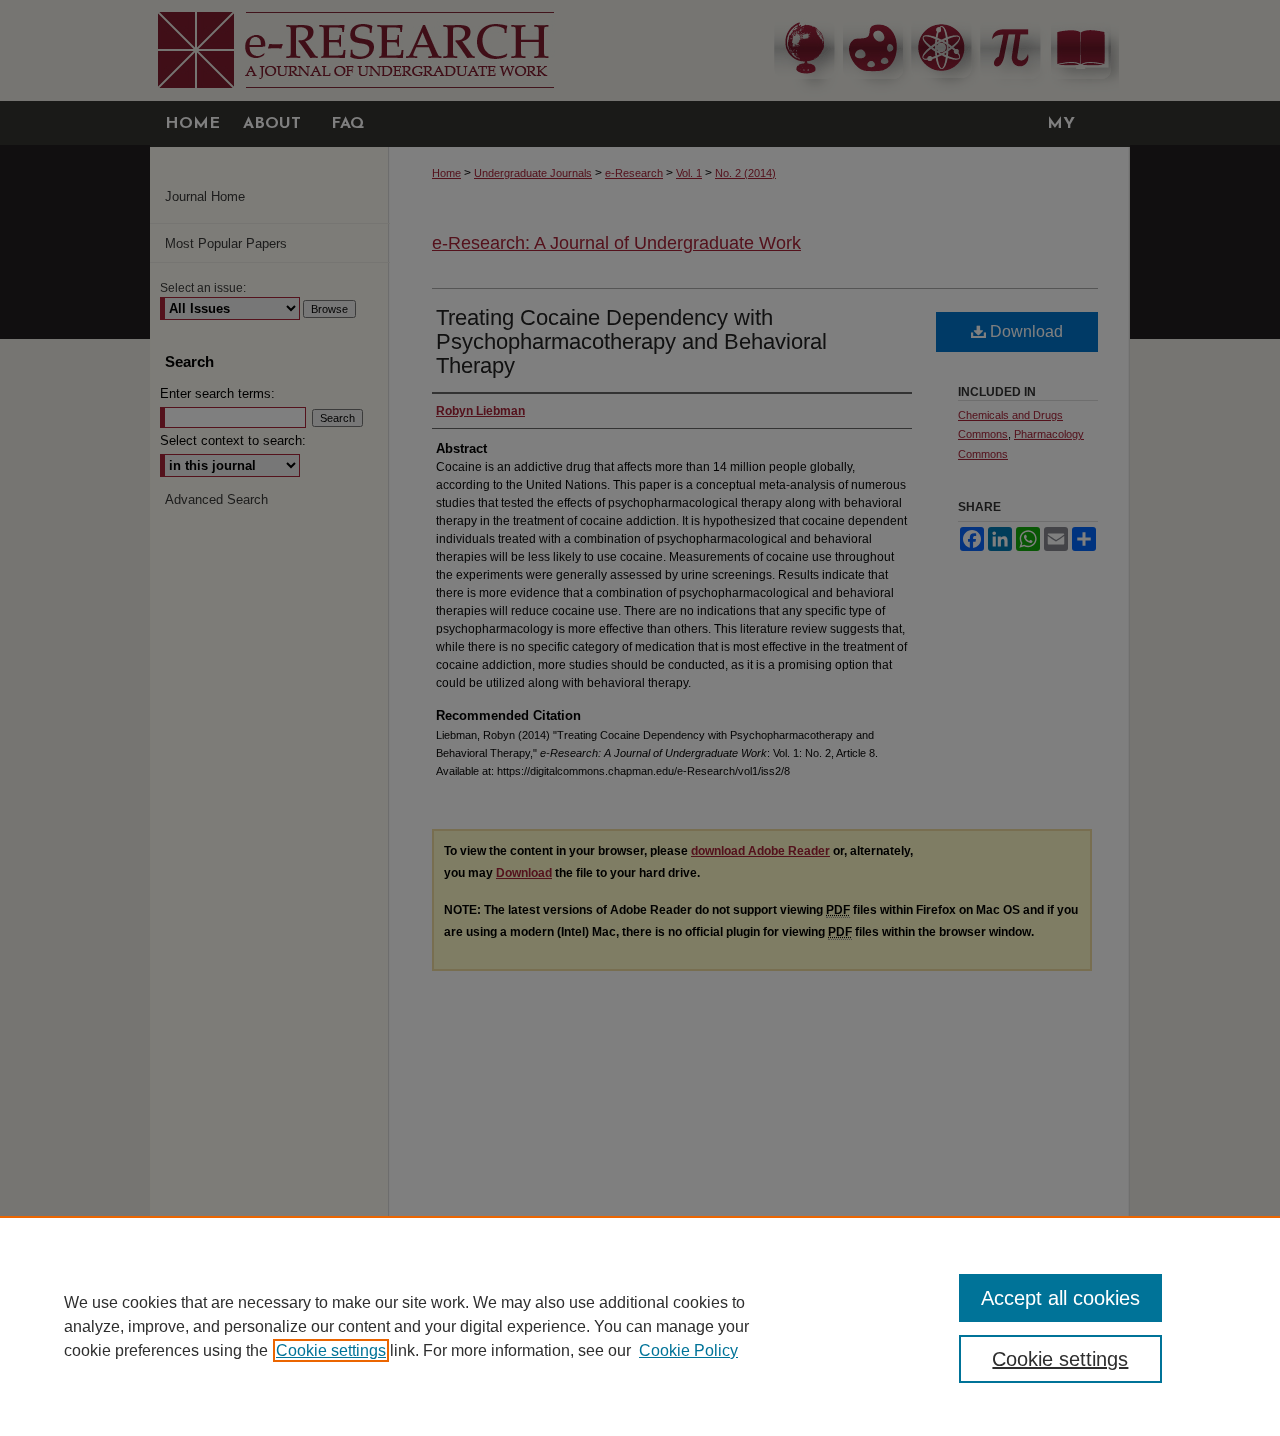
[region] (640, 1326)
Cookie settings (331, 1350)
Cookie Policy (688, 1350)
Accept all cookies (1060, 1298)
